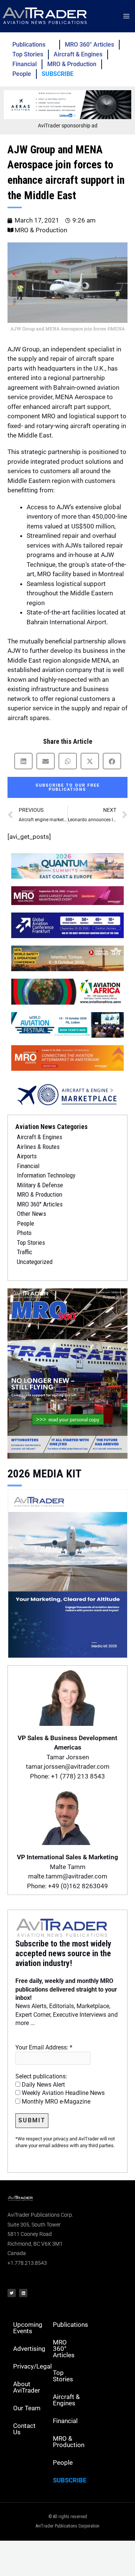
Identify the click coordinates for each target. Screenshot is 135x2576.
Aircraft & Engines (78, 54)
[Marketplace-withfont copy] (67, 1094)
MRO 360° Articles (89, 45)
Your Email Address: (44, 2047)
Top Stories (28, 54)
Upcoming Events (28, 2328)
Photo (24, 1233)
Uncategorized (35, 1262)
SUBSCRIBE (58, 74)
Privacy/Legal (30, 2366)
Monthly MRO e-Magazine (55, 2102)
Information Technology (46, 1175)
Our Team (27, 2408)
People (22, 74)
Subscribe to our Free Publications (68, 787)
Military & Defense (40, 1185)
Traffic (25, 1252)
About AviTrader (27, 2387)
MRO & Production (72, 64)
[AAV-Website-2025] (67, 104)
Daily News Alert (43, 2085)
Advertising (29, 2349)
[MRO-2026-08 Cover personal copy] (67, 1373)
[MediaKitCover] (67, 1573)
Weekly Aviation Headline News (62, 2093)
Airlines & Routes (38, 1147)
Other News (31, 1214)
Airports (27, 1156)
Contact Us (24, 2429)
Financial (25, 64)
